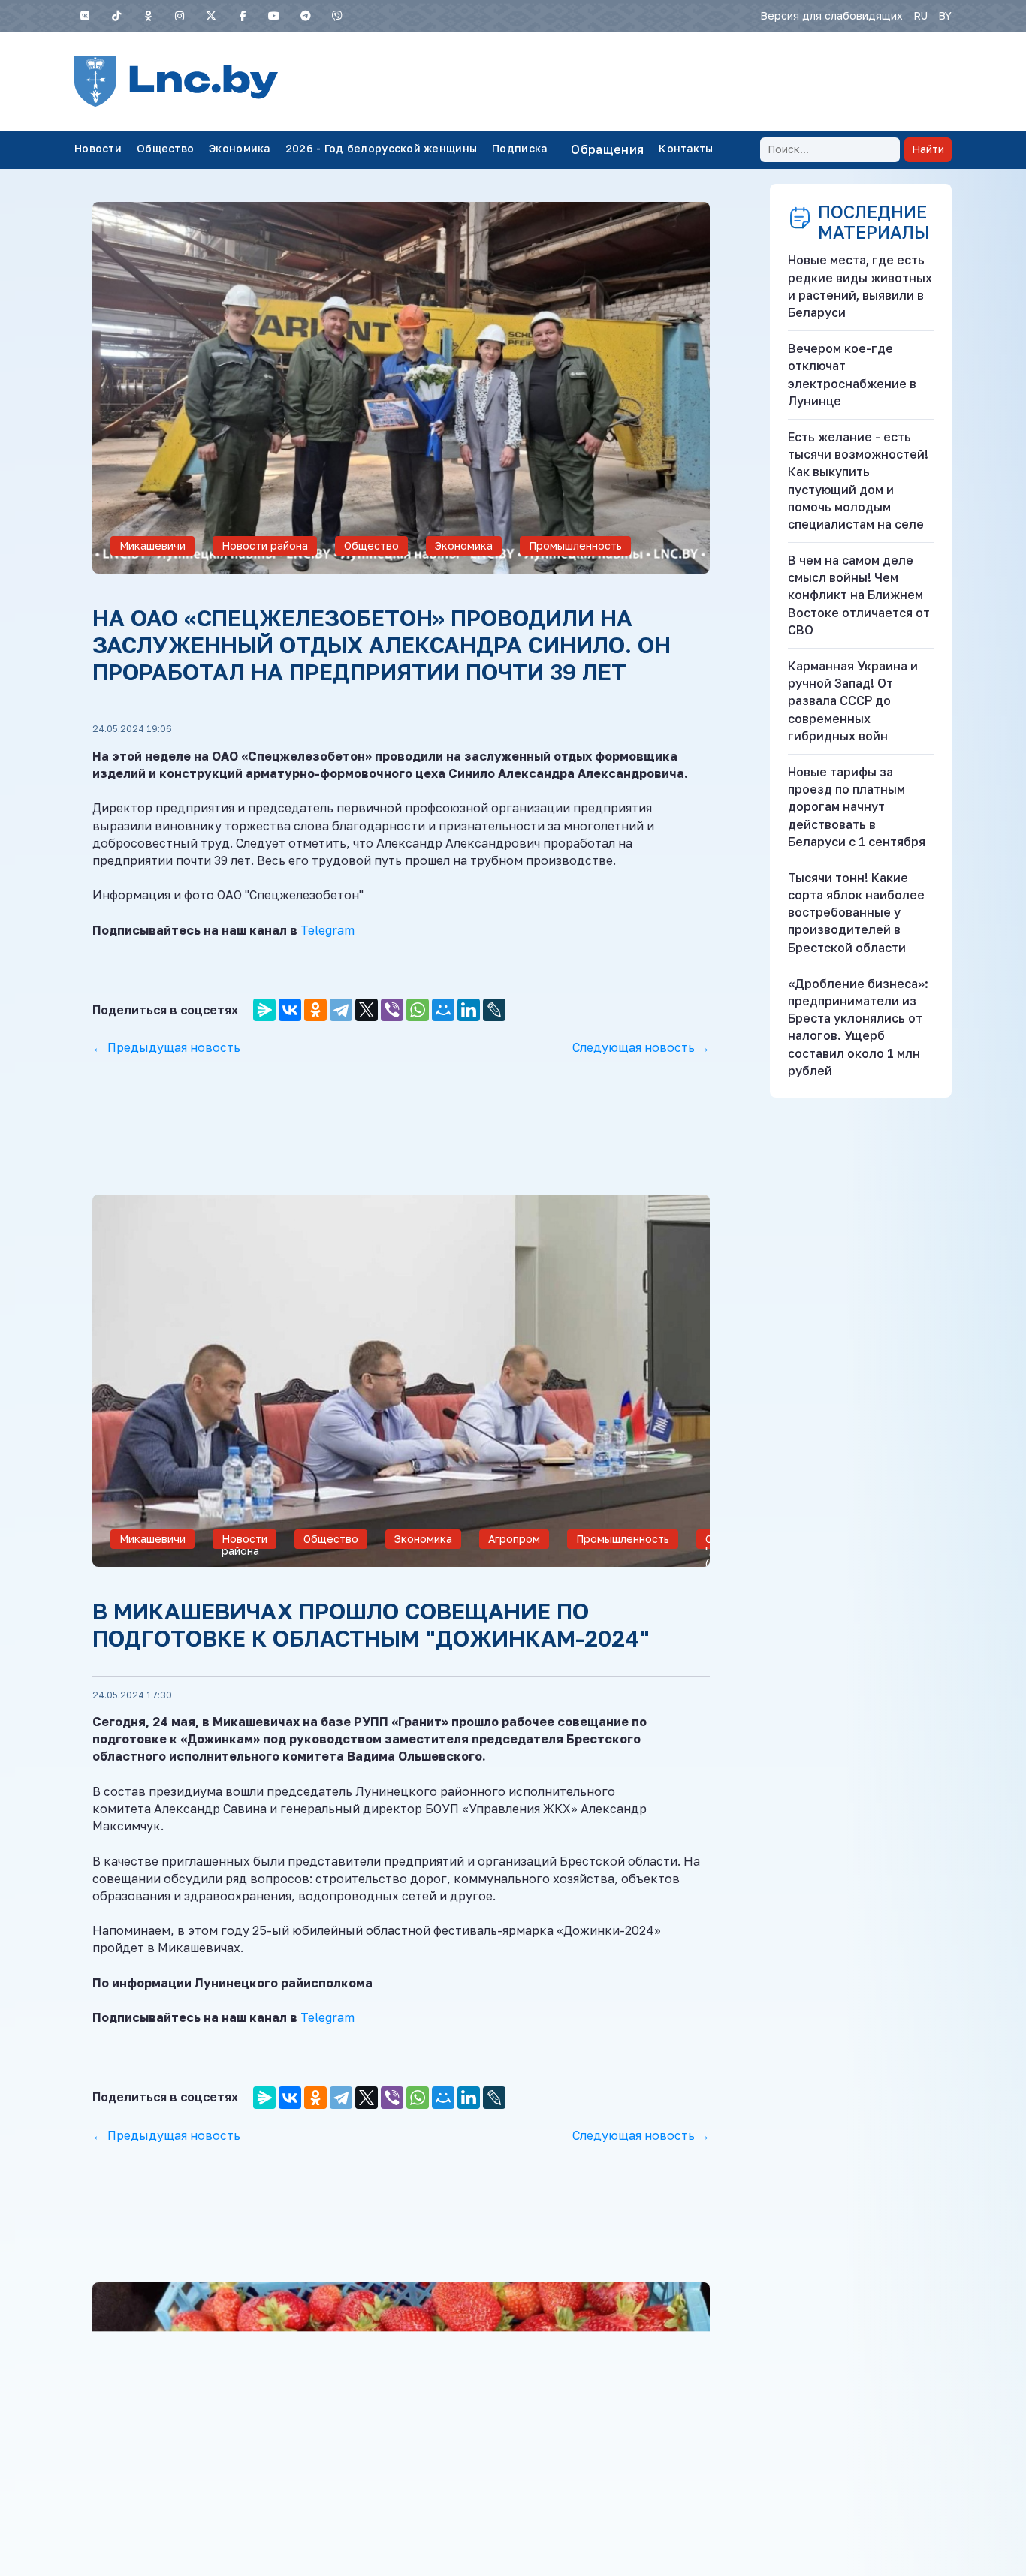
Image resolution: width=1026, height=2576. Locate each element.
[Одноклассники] (148, 16)
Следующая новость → (641, 1047)
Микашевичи (152, 545)
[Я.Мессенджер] (264, 1010)
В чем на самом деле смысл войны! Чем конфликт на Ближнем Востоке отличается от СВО (859, 595)
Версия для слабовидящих (831, 15)
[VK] (85, 16)
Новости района (265, 545)
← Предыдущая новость (166, 1047)
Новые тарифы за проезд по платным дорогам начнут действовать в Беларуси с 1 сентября (857, 807)
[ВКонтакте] (290, 1010)
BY (945, 15)
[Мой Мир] (443, 1010)
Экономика (240, 148)
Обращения (607, 149)
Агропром (514, 1539)
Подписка (519, 148)
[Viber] (337, 16)
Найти (928, 149)
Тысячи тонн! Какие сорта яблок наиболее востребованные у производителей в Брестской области (856, 913)
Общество (165, 148)
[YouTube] (274, 16)
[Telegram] (306, 16)
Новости (98, 148)
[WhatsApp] (418, 1010)
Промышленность (575, 545)
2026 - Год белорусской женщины (381, 148)
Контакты (686, 148)
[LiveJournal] (494, 1010)
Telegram (327, 930)
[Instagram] (180, 16)
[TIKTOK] (116, 16)
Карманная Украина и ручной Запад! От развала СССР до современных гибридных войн (853, 701)
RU (920, 15)
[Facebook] (243, 16)
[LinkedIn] (469, 1010)
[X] (211, 16)
